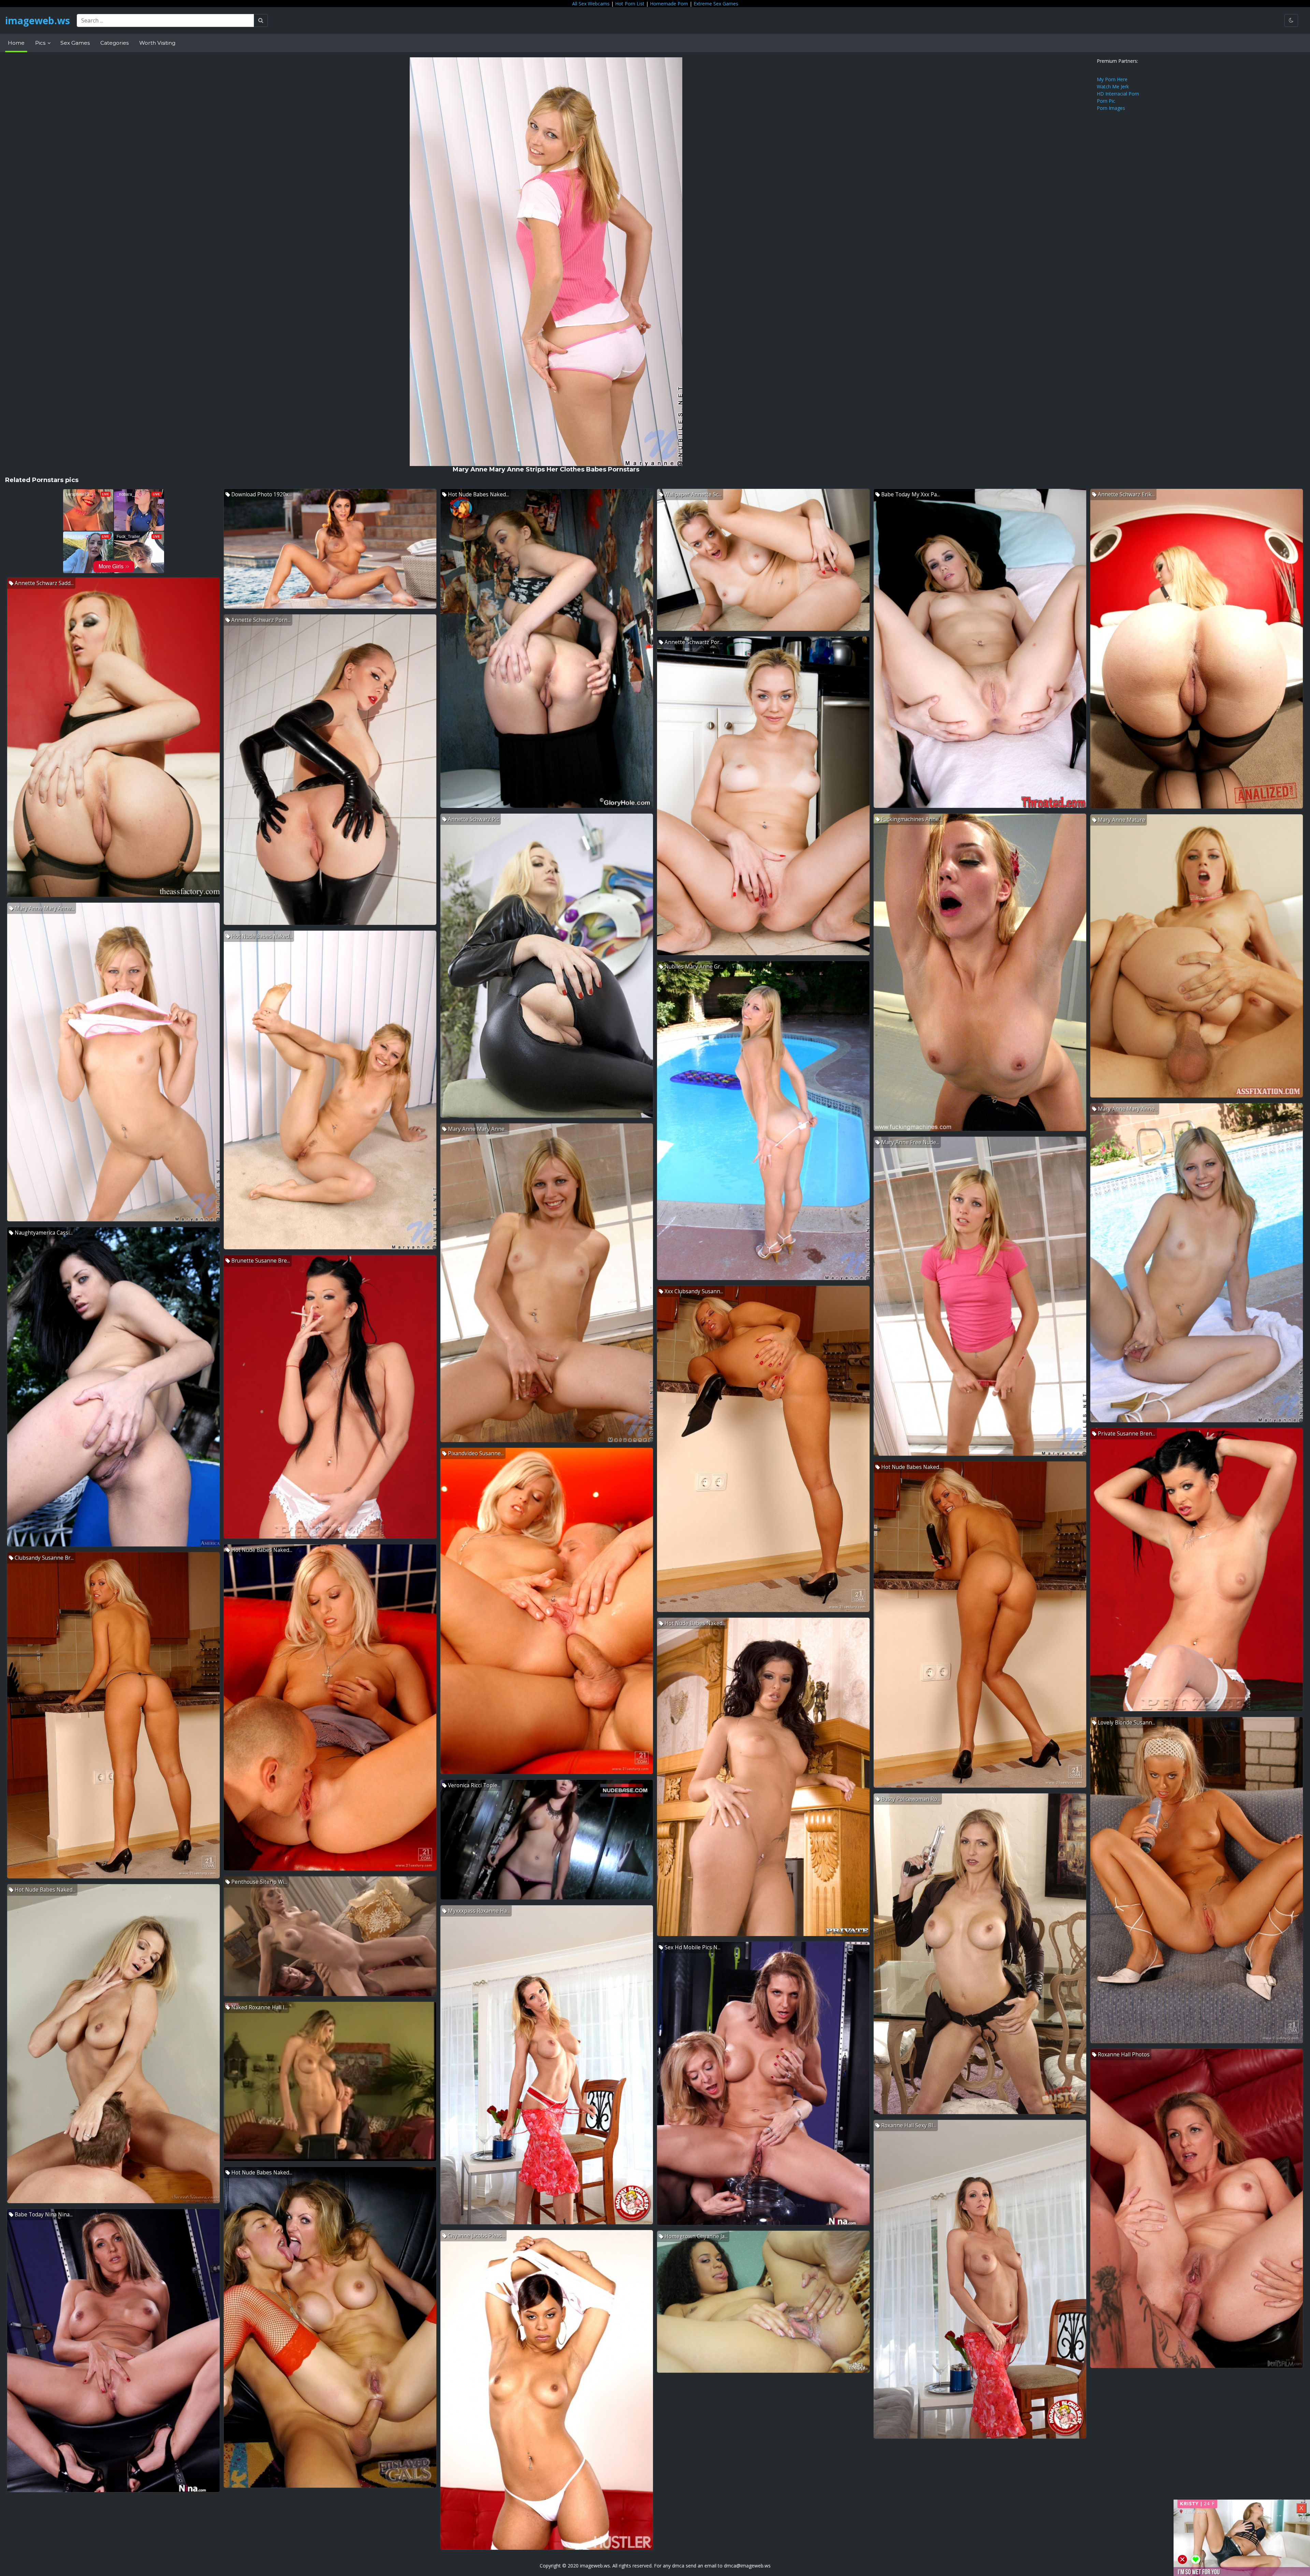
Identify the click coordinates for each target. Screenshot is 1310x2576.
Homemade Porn (669, 4)
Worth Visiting (157, 43)
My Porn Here (1112, 79)
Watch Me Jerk (1113, 86)
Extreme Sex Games (716, 4)
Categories (114, 43)
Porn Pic (1106, 101)
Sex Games (75, 43)
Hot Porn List (630, 4)
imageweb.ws (38, 20)
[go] (261, 20)
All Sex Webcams (591, 4)
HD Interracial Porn (1118, 94)
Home (16, 43)
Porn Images (1111, 108)
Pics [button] (41, 43)
